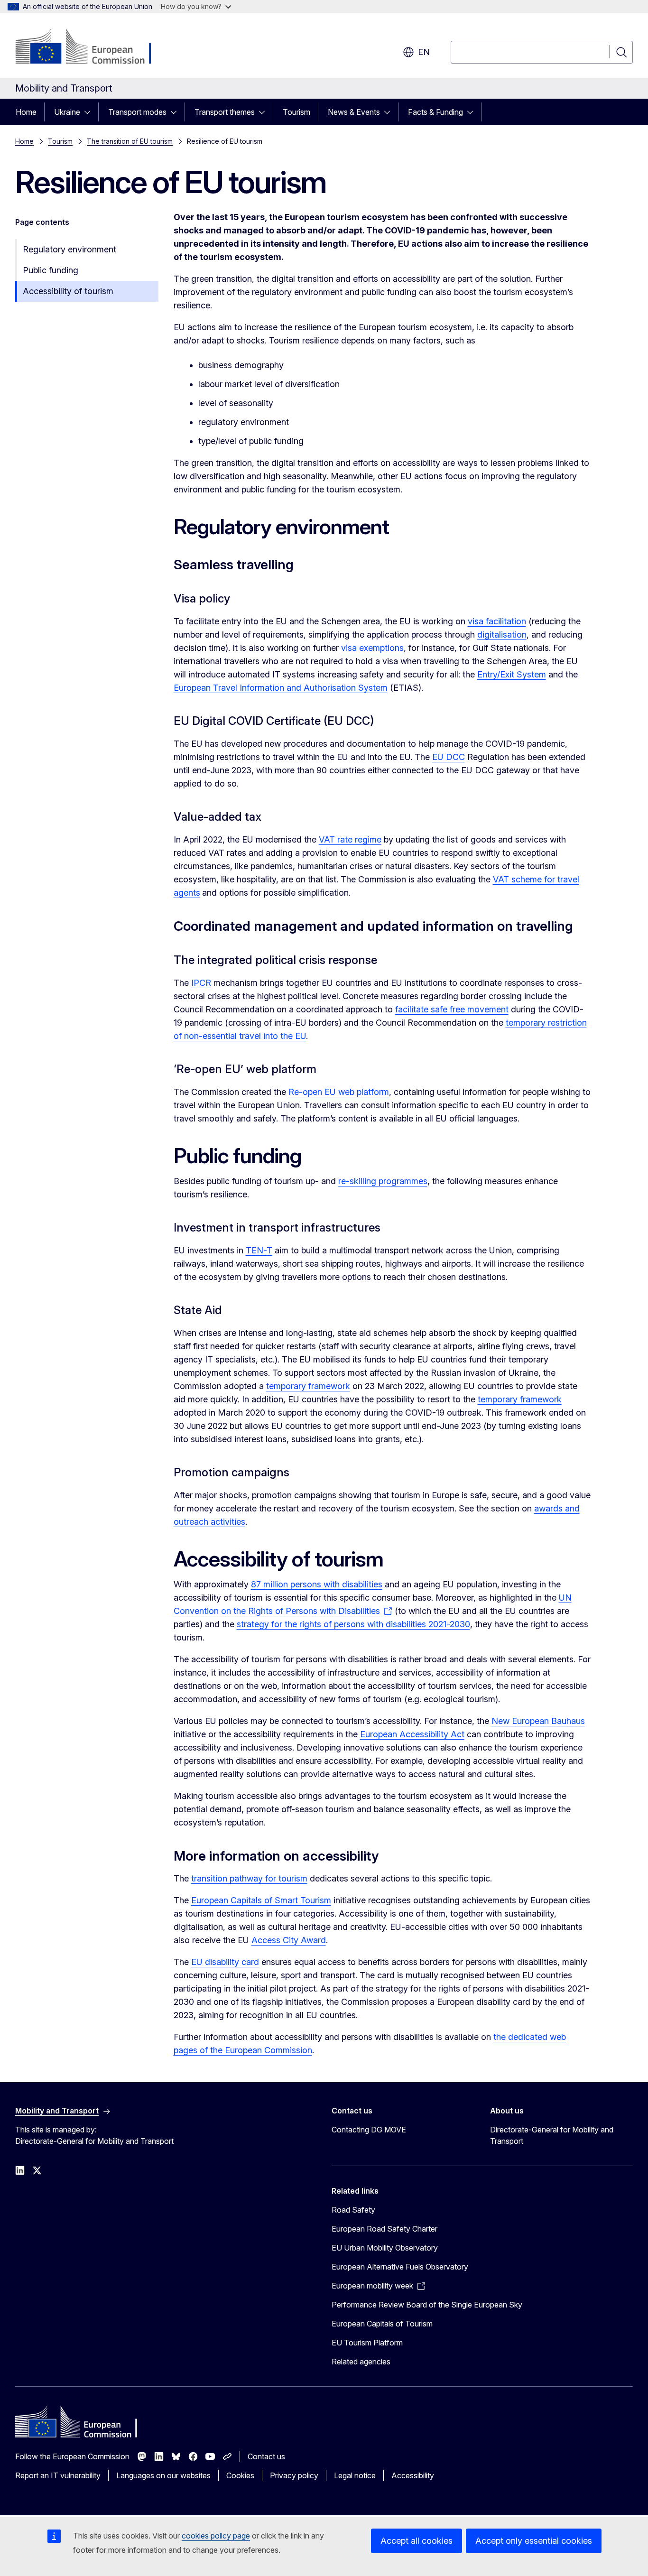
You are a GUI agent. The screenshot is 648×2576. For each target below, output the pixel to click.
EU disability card (225, 1962)
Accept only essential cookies (534, 2541)
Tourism (296, 112)
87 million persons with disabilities (317, 1584)
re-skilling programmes (383, 1181)
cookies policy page (216, 2536)
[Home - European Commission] (92, 47)
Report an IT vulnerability (58, 2475)
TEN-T (259, 1250)
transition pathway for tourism (249, 1878)
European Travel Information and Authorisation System (281, 688)
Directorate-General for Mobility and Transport (552, 2135)
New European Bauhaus (538, 1721)
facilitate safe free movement (452, 1009)
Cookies (240, 2475)
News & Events (354, 112)
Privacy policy (294, 2475)
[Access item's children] (90, 112)
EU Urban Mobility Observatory (385, 2248)
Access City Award (289, 1940)
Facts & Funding (435, 112)
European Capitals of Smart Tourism (261, 1900)
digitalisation (502, 635)
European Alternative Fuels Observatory (400, 2267)
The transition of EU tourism (130, 141)
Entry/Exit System (512, 674)
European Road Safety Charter (384, 2229)
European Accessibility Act (412, 1734)
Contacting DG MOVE (369, 2130)
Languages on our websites (163, 2475)
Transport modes (137, 112)
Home (26, 112)
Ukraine (67, 112)
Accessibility (413, 2475)
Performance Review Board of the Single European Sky (427, 2305)
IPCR (201, 983)
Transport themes (225, 112)
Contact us (266, 2456)
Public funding (51, 270)
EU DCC (449, 757)
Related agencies (361, 2362)
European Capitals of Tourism (382, 2324)
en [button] (424, 52)
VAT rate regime (350, 839)
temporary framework (308, 1386)
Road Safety (353, 2210)
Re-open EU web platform (339, 1092)
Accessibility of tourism (68, 291)
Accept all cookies (417, 2541)
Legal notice (355, 2475)
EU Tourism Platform (367, 2343)
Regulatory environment (69, 249)
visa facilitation (497, 621)
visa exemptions (372, 648)
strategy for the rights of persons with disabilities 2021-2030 (353, 1624)
